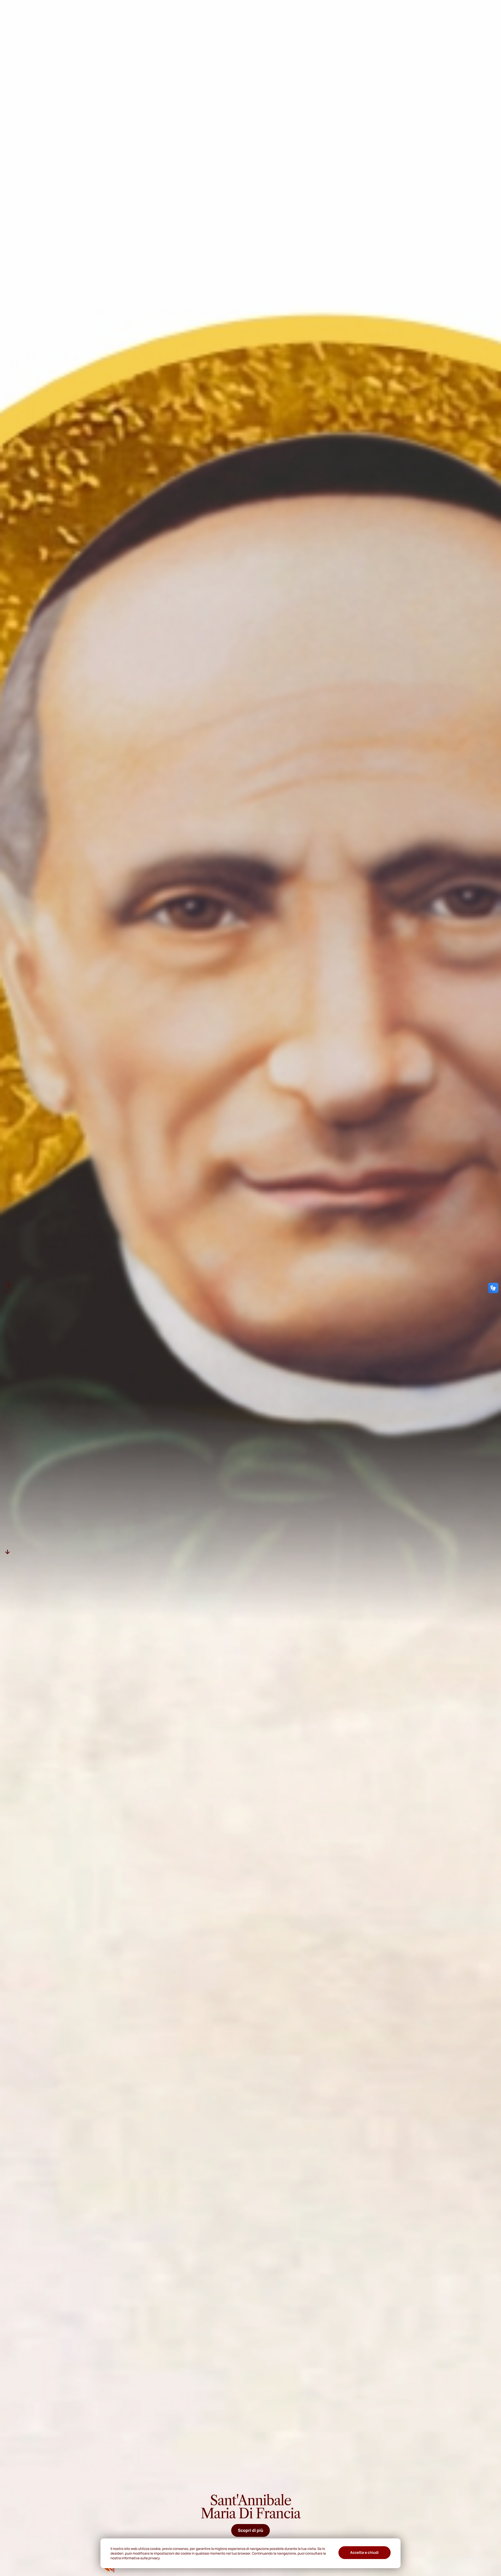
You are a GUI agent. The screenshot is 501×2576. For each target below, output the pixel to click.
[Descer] (8, 1552)
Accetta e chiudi (364, 2553)
